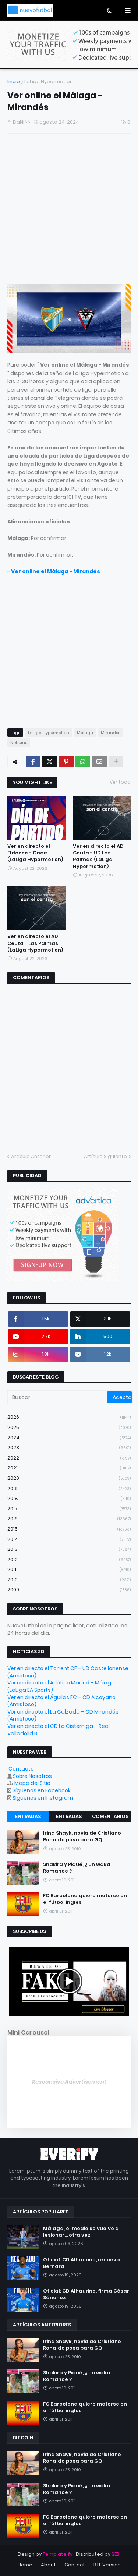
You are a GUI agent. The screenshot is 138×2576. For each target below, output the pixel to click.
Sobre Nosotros (32, 1776)
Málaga (85, 733)
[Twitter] (50, 762)
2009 (69, 1590)
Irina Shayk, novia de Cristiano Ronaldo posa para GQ (82, 1836)
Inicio (14, 82)
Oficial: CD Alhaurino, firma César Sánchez (86, 2294)
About (48, 2565)
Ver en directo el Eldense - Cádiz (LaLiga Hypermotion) (35, 853)
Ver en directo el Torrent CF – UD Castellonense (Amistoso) (68, 1672)
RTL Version (107, 2565)
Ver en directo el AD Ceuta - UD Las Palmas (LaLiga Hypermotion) (98, 856)
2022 (69, 1458)
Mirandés (111, 733)
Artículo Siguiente (105, 1156)
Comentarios (110, 1816)
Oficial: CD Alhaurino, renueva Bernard (82, 2263)
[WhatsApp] (83, 762)
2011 (69, 1569)
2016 (69, 1519)
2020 (69, 1478)
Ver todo (120, 782)
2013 (69, 1549)
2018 (69, 1498)
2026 (69, 1417)
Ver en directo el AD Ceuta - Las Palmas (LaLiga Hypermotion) (35, 943)
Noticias (19, 742)
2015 (69, 1529)
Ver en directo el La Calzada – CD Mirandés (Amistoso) (63, 1715)
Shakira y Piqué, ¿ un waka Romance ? (77, 1868)
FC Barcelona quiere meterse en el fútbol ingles (85, 1899)
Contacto (21, 1769)
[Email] (99, 762)
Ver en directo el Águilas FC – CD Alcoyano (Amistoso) (61, 1701)
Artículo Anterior (31, 1156)
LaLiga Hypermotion (49, 82)
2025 (69, 1427)
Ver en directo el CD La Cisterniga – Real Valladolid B (59, 1730)
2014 (69, 1539)
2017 (69, 1509)
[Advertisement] (69, 210)
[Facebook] (33, 762)
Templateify (58, 2554)
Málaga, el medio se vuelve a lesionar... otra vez (81, 2232)
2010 (69, 1580)
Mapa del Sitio (32, 1783)
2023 (69, 1448)
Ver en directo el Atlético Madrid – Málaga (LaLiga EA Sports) (61, 1686)
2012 (69, 1559)
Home (25, 2565)
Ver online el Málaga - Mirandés (56, 571)
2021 (69, 1468)
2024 (69, 1438)
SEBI (116, 2554)
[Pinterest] (66, 762)
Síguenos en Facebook (42, 1790)
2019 (69, 1488)
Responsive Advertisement (69, 2082)
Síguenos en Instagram (43, 1798)
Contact (75, 2565)
